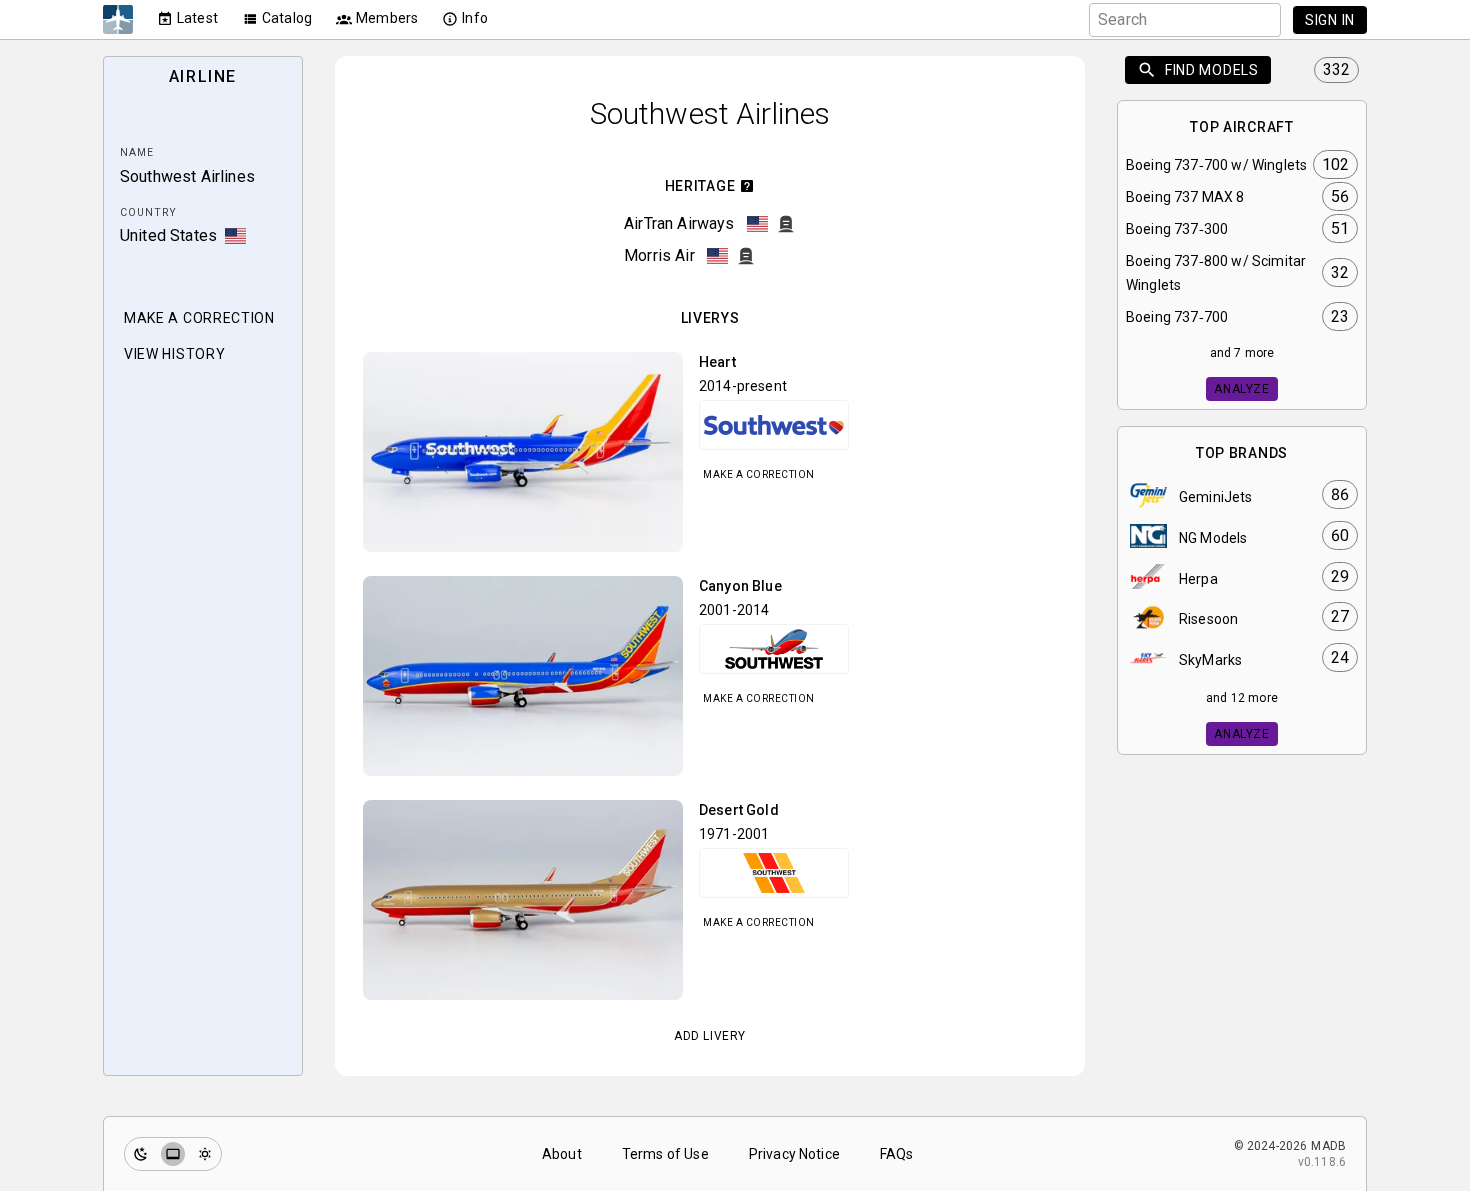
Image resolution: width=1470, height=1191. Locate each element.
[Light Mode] (205, 1154)
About (562, 1154)
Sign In (1330, 20)
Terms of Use (665, 1154)
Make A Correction (199, 318)
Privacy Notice (794, 1154)
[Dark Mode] (141, 1154)
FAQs (897, 1154)
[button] (523, 452)
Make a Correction (759, 474)
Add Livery (710, 1036)
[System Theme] (173, 1154)
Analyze (1241, 389)
